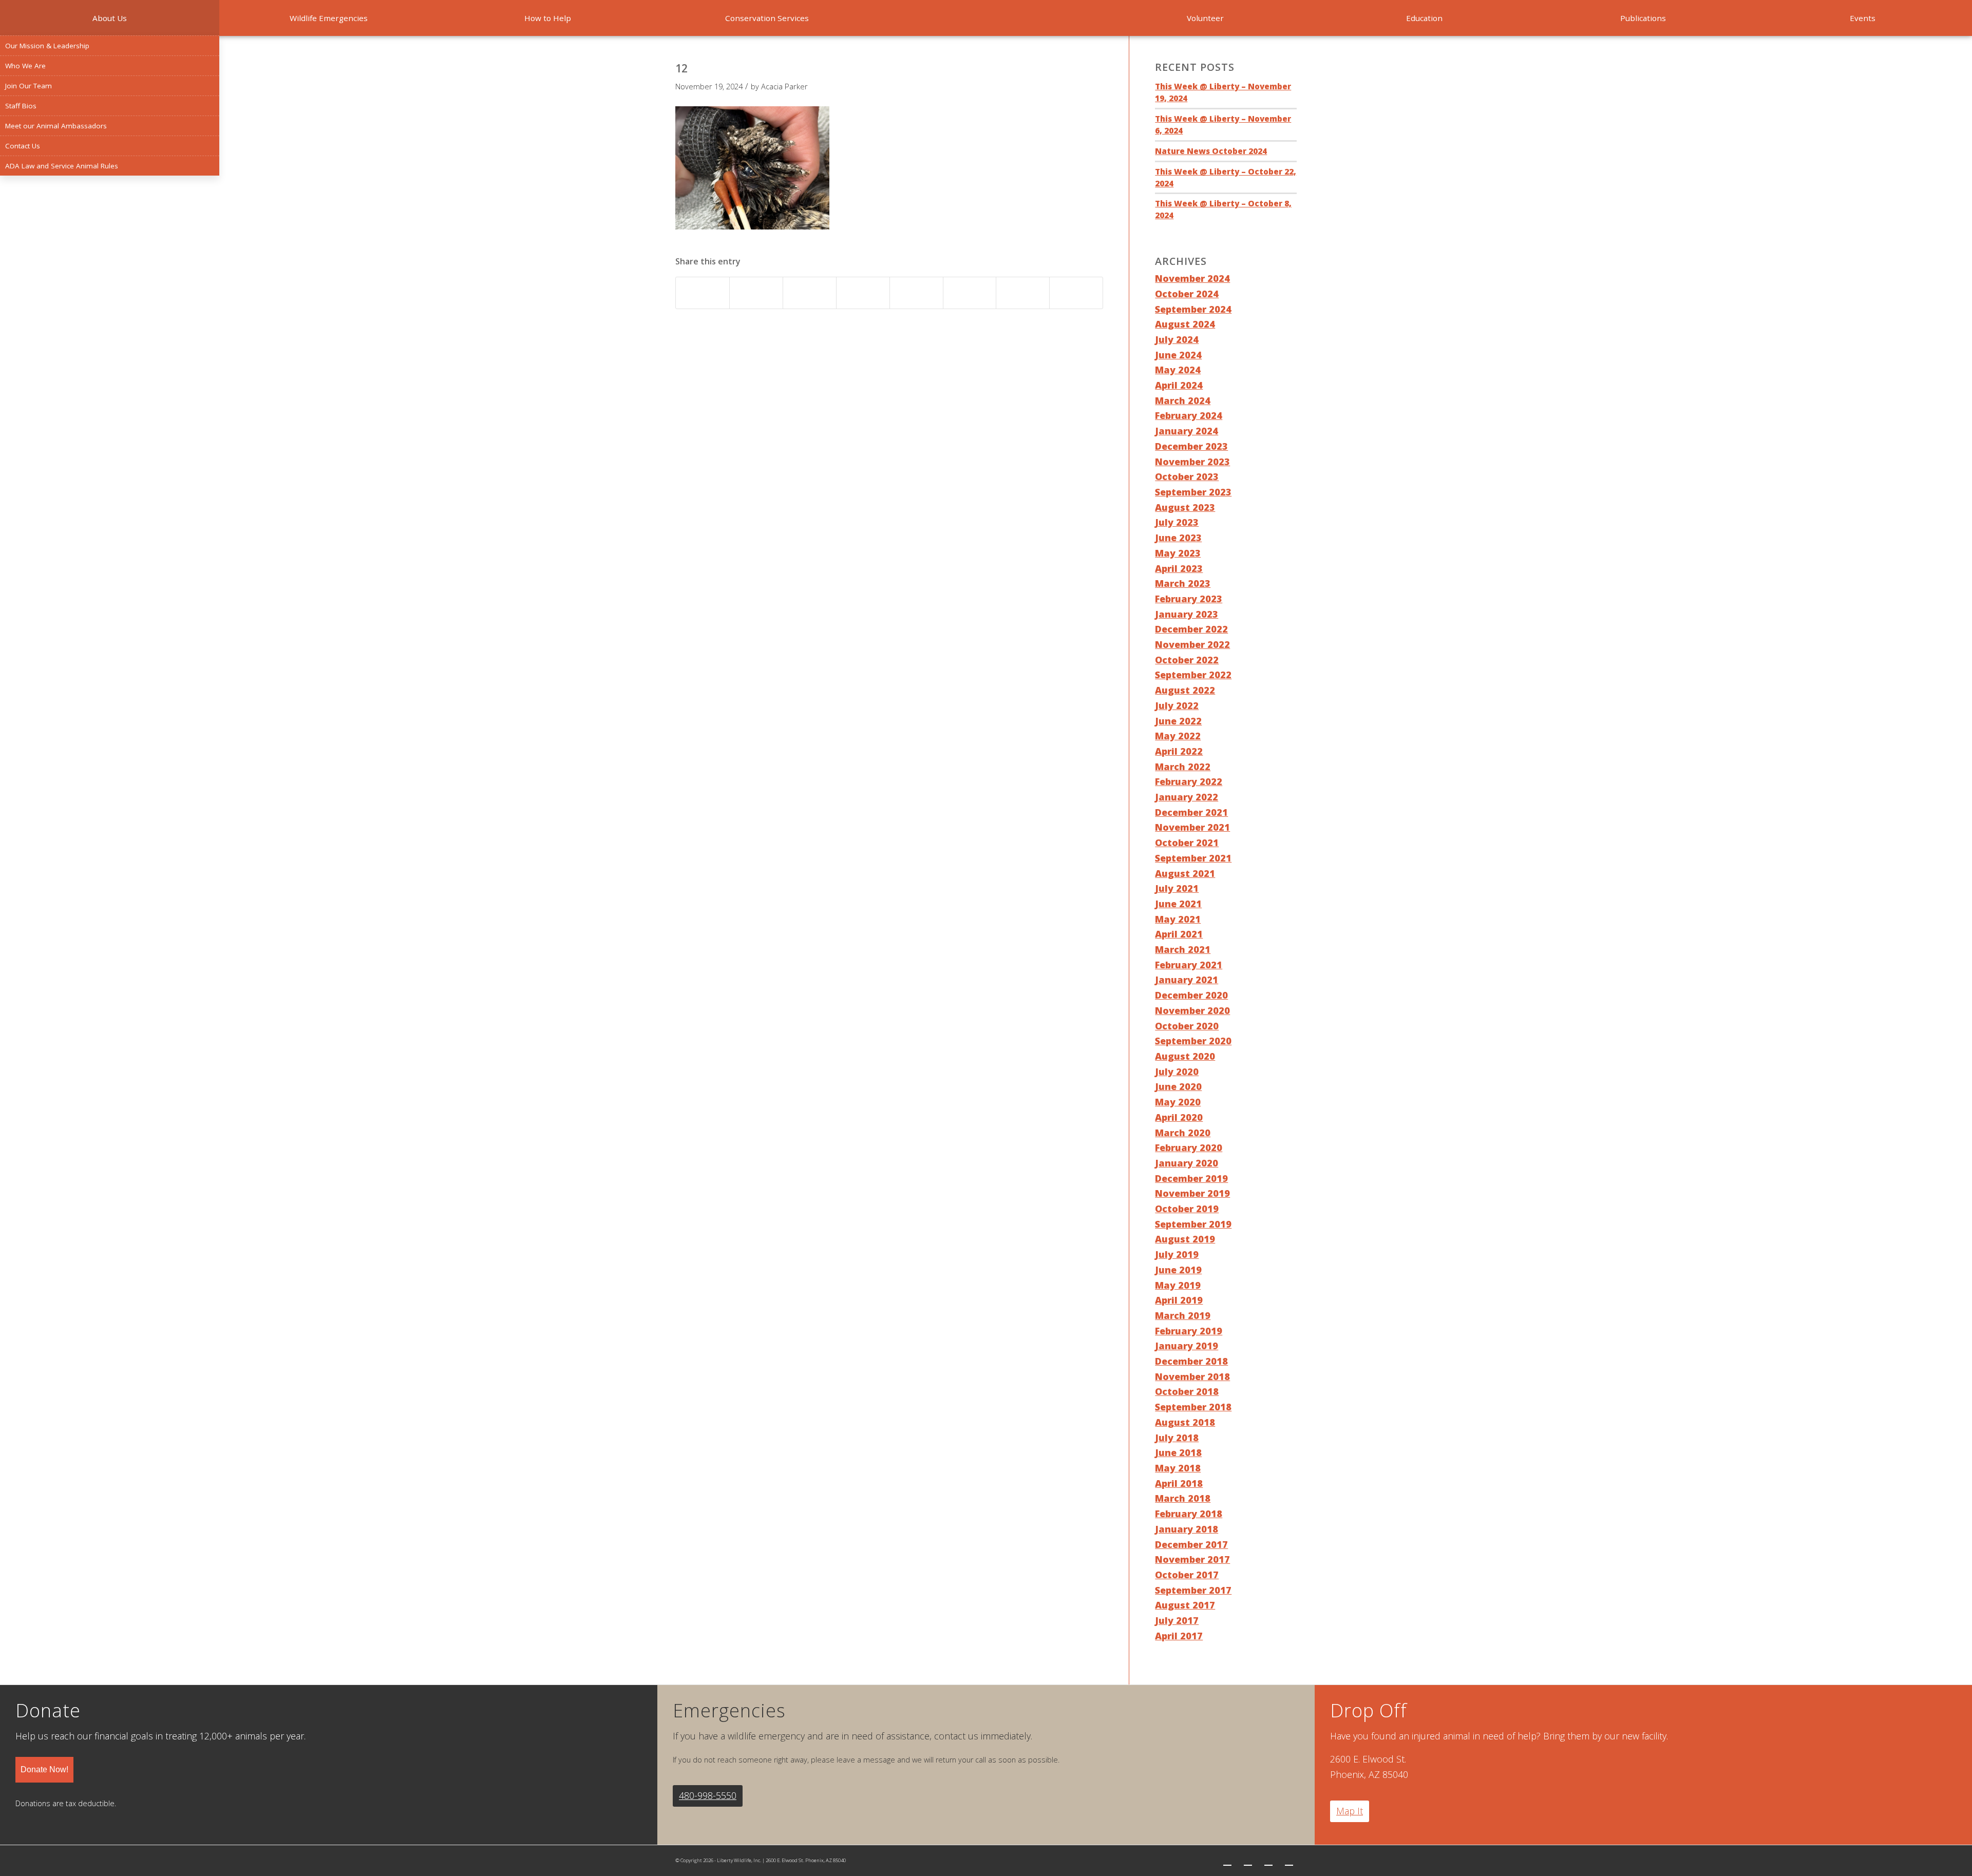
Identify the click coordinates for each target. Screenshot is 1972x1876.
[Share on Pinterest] (810, 293)
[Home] (986, 18)
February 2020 (1189, 1147)
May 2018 (1178, 1468)
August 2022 (1185, 690)
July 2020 (1177, 1071)
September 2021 (1193, 858)
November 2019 (1192, 1193)
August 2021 (1185, 873)
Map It (1350, 1811)
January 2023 (1187, 614)
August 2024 (1185, 324)
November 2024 (1192, 278)
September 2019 (1193, 1224)
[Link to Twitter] (1227, 1861)
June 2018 (1178, 1452)
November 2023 (1192, 462)
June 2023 (1178, 538)
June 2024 (1178, 355)
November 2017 (1192, 1559)
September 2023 (1193, 492)
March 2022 (1183, 767)
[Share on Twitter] (756, 293)
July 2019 (1177, 1254)
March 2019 (1183, 1315)
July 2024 (1177, 339)
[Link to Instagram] (1268, 1861)
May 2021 (1178, 919)
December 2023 (1191, 446)
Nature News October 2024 (1211, 151)
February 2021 (1189, 965)
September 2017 (1193, 1590)
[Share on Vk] (970, 293)
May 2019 (1178, 1285)
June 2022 (1178, 721)
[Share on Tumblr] (916, 293)
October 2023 (1187, 476)
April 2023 (1179, 568)
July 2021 (1177, 888)
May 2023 (1178, 553)
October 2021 (1187, 843)
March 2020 (1183, 1133)
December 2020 (1191, 995)
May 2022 (1178, 736)
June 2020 (1178, 1086)
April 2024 (1179, 385)
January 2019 (1187, 1346)
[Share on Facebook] (703, 293)
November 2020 (1192, 1010)
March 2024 (1183, 400)
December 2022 (1191, 629)
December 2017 (1191, 1544)
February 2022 (1189, 781)
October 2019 (1187, 1209)
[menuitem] (110, 18)
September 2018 (1193, 1407)
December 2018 (1191, 1361)
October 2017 (1187, 1575)
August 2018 (1185, 1422)
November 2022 (1192, 644)
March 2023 (1183, 583)
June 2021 (1178, 904)
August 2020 (1185, 1056)
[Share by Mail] (1076, 293)
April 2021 (1179, 934)
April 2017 (1179, 1636)
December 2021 (1191, 812)
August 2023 (1185, 507)
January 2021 (1187, 980)
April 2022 (1179, 751)
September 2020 (1193, 1041)
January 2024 (1187, 431)
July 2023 (1177, 522)
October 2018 (1187, 1391)
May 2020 (1178, 1102)
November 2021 (1192, 827)
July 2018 (1177, 1438)
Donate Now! (44, 1769)
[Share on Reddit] (1023, 293)
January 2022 (1187, 797)
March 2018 (1183, 1498)
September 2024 (1193, 309)
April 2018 (1179, 1483)
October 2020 (1187, 1026)
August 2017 (1185, 1605)
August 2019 (1185, 1239)
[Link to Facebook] (1248, 1861)
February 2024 (1189, 415)
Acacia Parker (784, 86)
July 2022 (1177, 705)
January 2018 (1187, 1529)
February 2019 (1189, 1331)
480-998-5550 (708, 1795)
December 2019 (1191, 1178)
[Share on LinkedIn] (863, 293)
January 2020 (1187, 1163)
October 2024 (1187, 294)
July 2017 (1177, 1620)
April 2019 (1179, 1300)
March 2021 (1183, 949)
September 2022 (1193, 675)
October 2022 (1187, 660)
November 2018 (1192, 1376)
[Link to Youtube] (1289, 1861)
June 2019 (1178, 1270)
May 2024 (1178, 370)
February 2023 (1189, 599)
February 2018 (1189, 1514)
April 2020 (1179, 1117)
